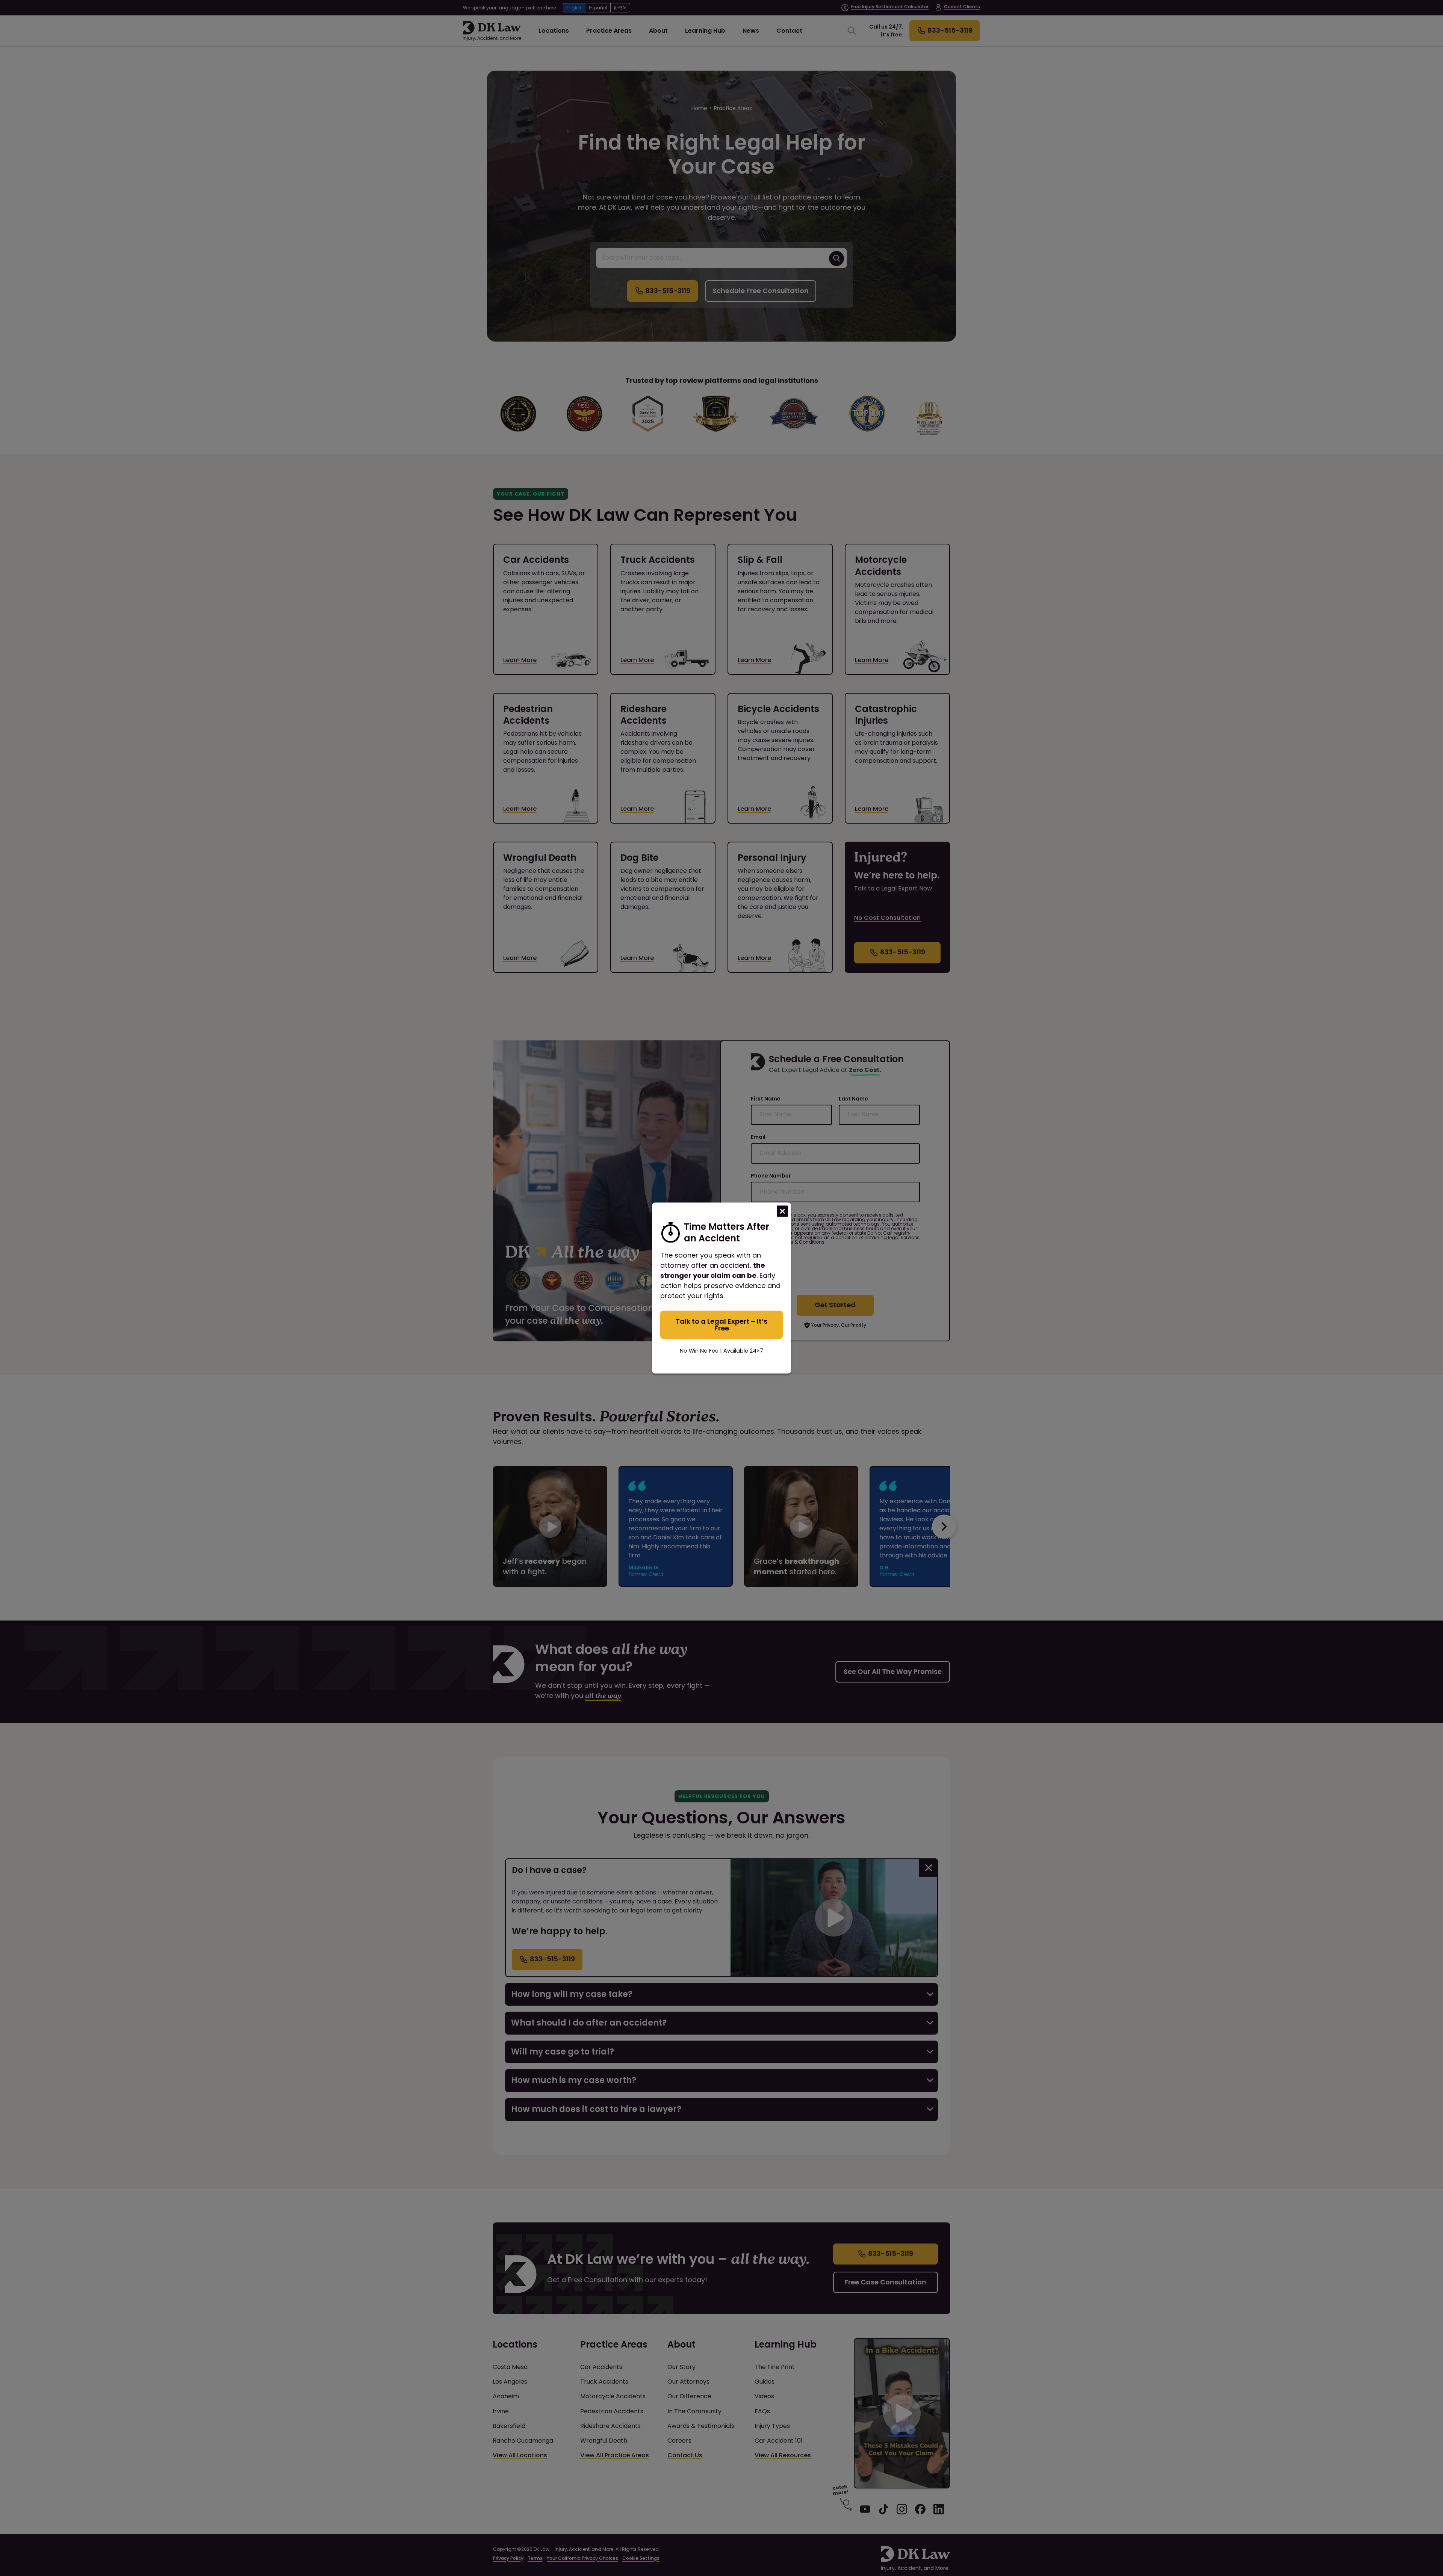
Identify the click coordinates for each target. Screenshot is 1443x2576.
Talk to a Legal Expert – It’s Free (721, 1324)
